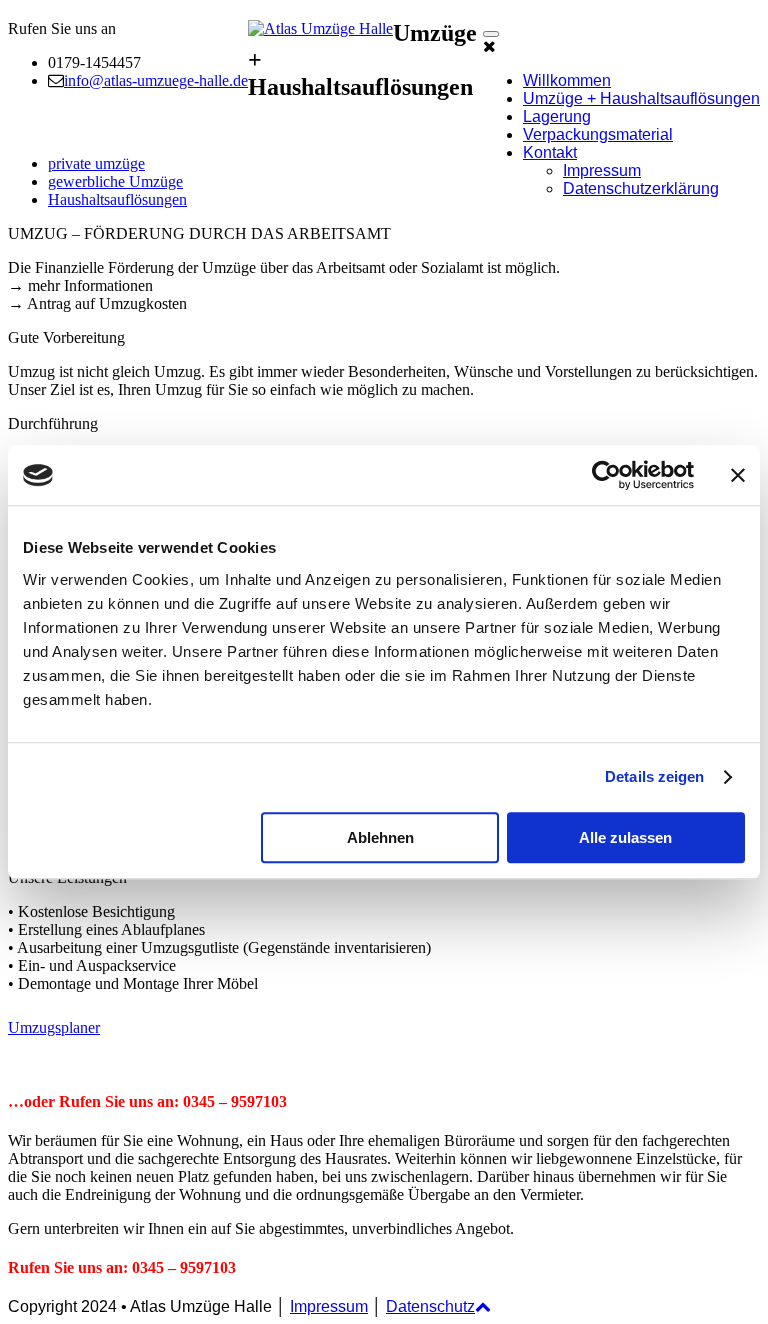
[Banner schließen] (738, 475)
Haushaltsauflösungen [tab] (117, 199)
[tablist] (384, 182)
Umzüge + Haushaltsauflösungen (641, 98)
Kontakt (550, 152)
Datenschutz (430, 1306)
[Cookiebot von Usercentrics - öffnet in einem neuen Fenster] (606, 475)
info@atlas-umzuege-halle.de (156, 80)
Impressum (602, 170)
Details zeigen (654, 776)
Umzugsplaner (54, 1027)
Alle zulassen (625, 837)
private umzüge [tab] (96, 163)
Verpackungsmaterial (598, 134)
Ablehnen (380, 837)
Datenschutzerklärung (641, 188)
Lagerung (557, 116)
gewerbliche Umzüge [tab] (115, 181)
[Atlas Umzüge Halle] (320, 28)
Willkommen (567, 80)
